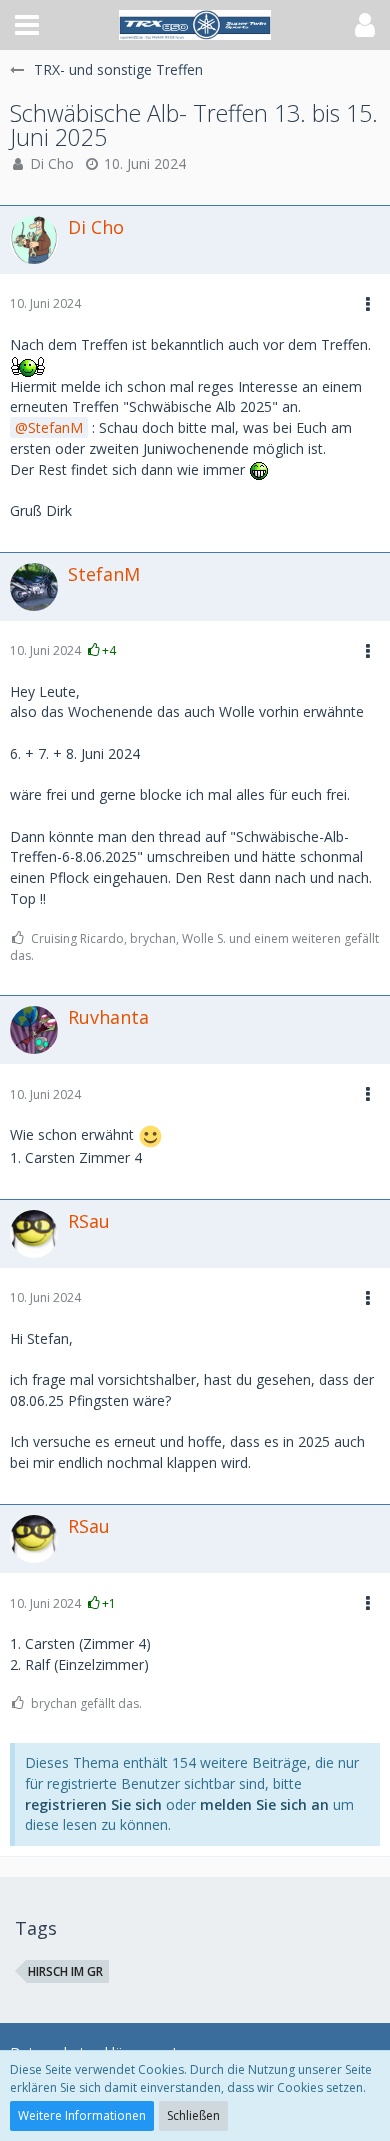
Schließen (193, 2115)
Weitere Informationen (82, 2115)
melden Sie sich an (264, 1804)
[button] (27, 25)
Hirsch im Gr (65, 1971)
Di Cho (52, 163)
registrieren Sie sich (93, 1804)
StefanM (55, 427)
